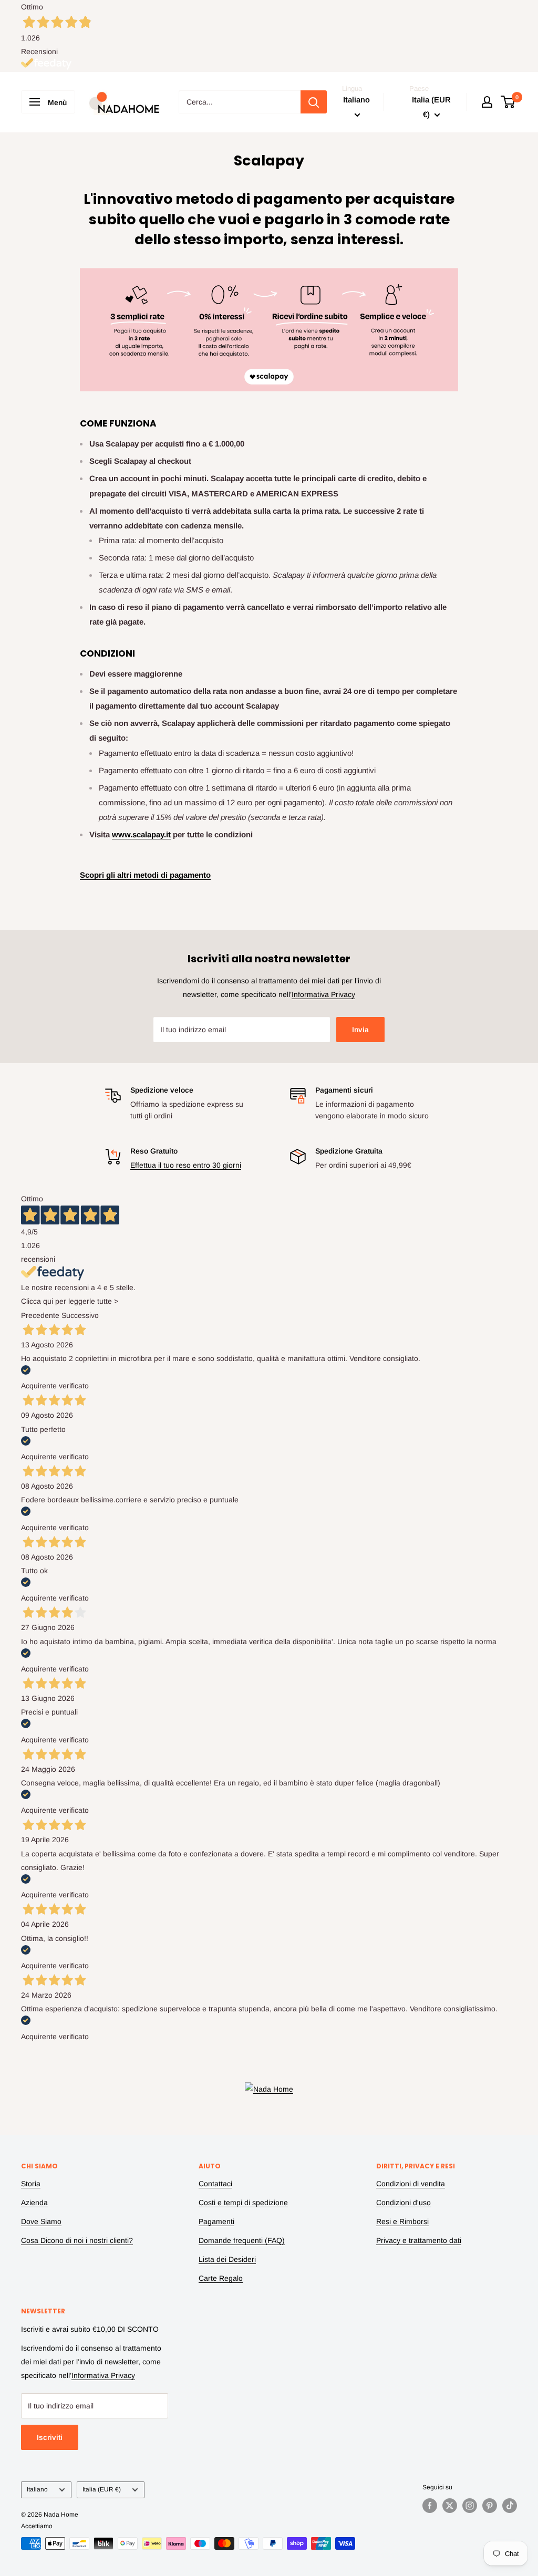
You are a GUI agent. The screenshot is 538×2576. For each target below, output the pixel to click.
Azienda (34, 2203)
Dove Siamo (41, 2221)
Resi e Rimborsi (402, 2221)
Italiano (37, 2489)
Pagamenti (216, 2221)
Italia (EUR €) (102, 2489)
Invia (360, 1030)
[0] (508, 102)
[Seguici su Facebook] (430, 2506)
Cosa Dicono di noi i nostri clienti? (77, 2240)
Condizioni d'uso (403, 2203)
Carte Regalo (221, 2278)
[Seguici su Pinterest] (490, 2506)
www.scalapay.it (141, 834)
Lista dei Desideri (227, 2259)
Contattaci (215, 2184)
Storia (31, 2184)
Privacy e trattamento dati (419, 2240)
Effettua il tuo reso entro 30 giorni (186, 1165)
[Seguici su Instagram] (470, 2506)
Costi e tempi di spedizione (243, 2203)
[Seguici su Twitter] (450, 2506)
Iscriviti (50, 2437)
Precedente (40, 1315)
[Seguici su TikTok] (510, 2506)
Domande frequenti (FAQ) (242, 2240)
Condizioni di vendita (411, 2184)
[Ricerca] (314, 102)
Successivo (80, 1315)
